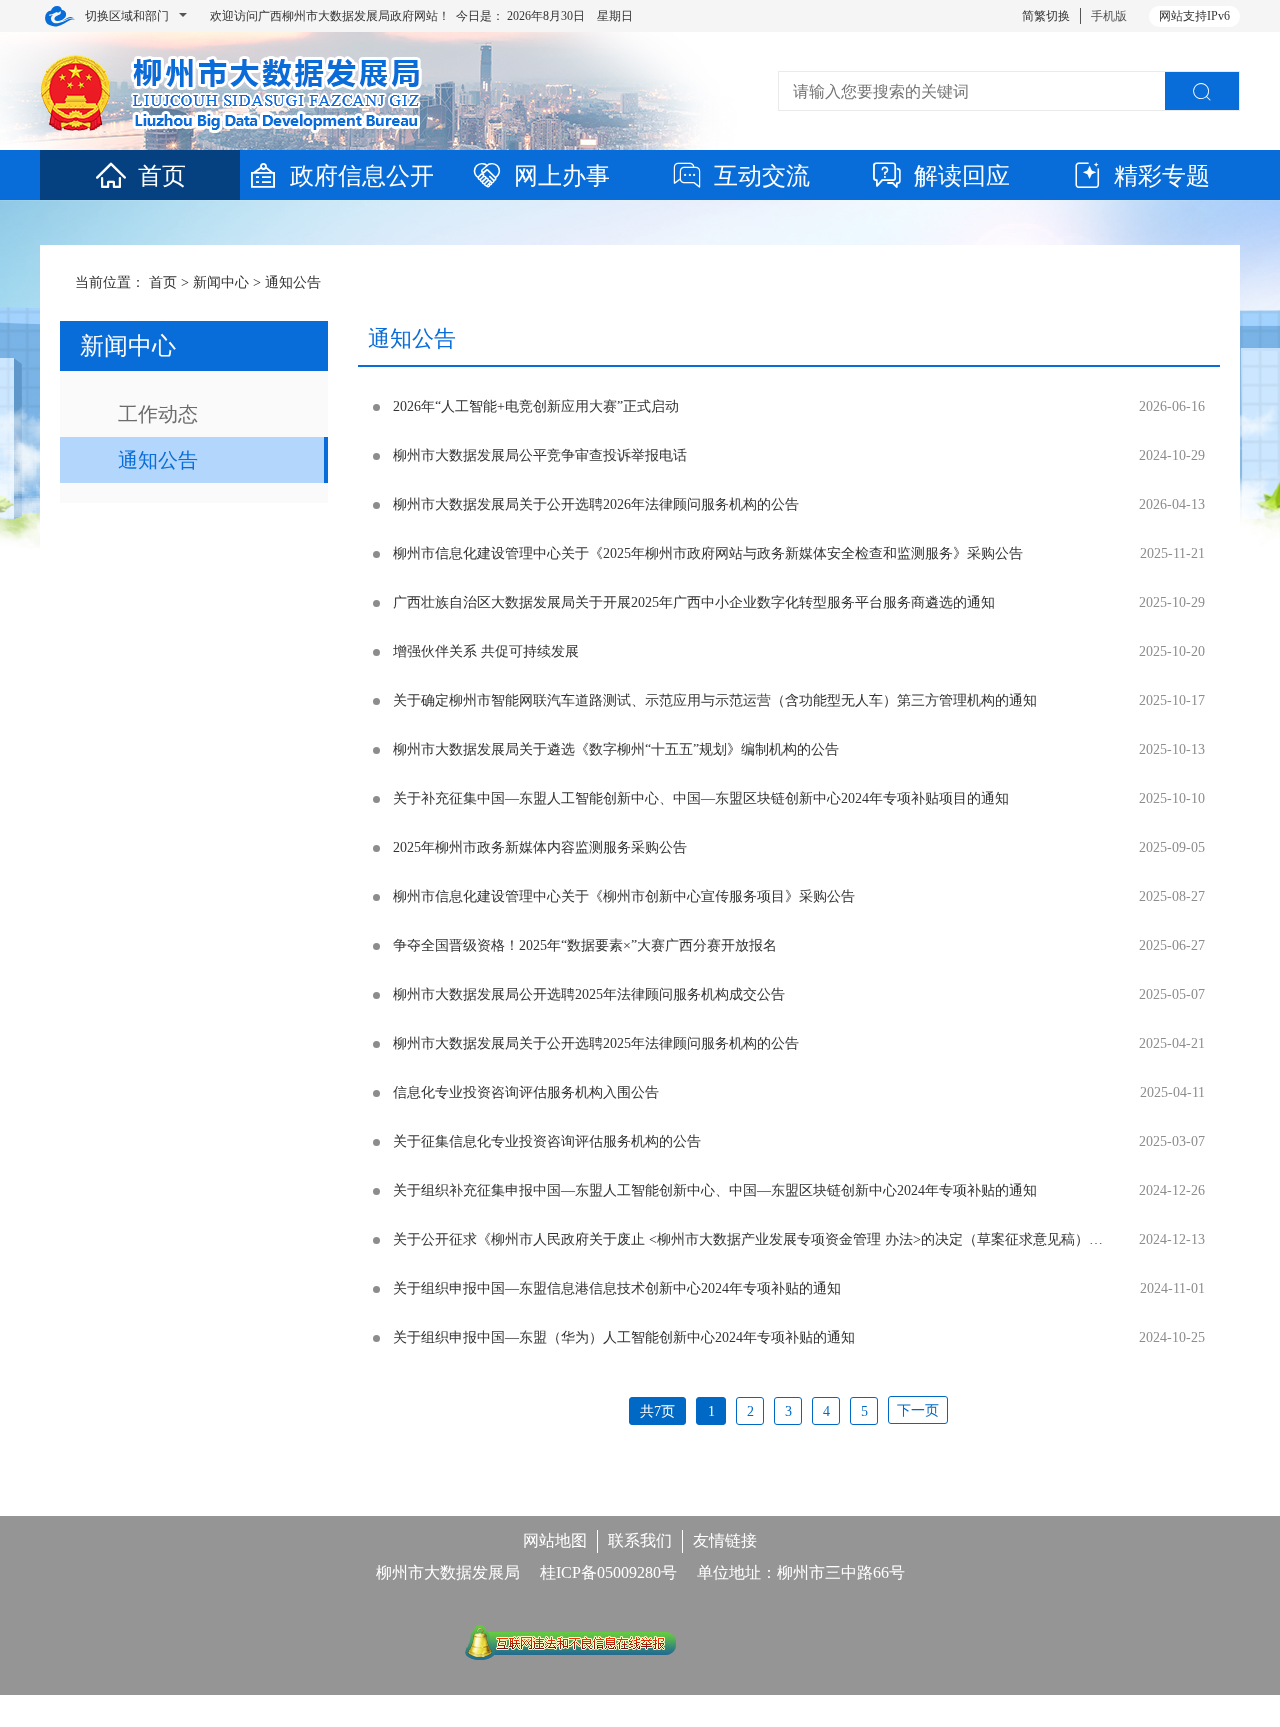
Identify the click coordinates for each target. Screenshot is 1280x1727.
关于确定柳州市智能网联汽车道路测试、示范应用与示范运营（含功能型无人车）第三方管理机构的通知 (715, 700)
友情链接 (725, 1540)
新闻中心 (221, 282)
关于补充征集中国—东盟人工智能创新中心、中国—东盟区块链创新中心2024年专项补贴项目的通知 (701, 798)
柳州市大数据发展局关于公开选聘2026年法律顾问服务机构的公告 (596, 504)
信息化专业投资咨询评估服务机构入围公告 (526, 1092)
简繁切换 (1046, 16)
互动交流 (762, 176)
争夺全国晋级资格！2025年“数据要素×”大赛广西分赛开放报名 (585, 945)
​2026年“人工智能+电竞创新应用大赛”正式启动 (536, 406)
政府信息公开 (362, 176)
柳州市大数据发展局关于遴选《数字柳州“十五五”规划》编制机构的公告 (616, 749)
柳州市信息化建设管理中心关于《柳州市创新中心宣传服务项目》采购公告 (624, 896)
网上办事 (562, 176)
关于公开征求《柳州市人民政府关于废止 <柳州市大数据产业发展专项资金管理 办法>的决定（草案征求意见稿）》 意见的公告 (785, 1239)
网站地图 (555, 1540)
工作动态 (158, 414)
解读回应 (962, 176)
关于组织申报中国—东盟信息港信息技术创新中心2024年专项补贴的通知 (617, 1288)
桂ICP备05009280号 (608, 1572)
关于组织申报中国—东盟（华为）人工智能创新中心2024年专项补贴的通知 (624, 1337)
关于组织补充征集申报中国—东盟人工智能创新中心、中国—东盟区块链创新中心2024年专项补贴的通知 (715, 1190)
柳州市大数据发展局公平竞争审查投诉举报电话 (540, 455)
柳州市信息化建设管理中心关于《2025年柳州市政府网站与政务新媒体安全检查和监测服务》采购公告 (708, 553)
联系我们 (640, 1540)
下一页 (918, 1410)
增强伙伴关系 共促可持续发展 (486, 651)
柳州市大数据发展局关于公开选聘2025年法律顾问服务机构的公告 (596, 1043)
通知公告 (293, 282)
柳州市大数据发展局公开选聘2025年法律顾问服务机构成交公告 (589, 994)
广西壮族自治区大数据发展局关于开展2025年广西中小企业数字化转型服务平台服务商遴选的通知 (694, 602)
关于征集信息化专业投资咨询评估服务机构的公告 (547, 1141)
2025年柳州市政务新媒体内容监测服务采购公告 (540, 847)
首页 (162, 176)
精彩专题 (1162, 176)
